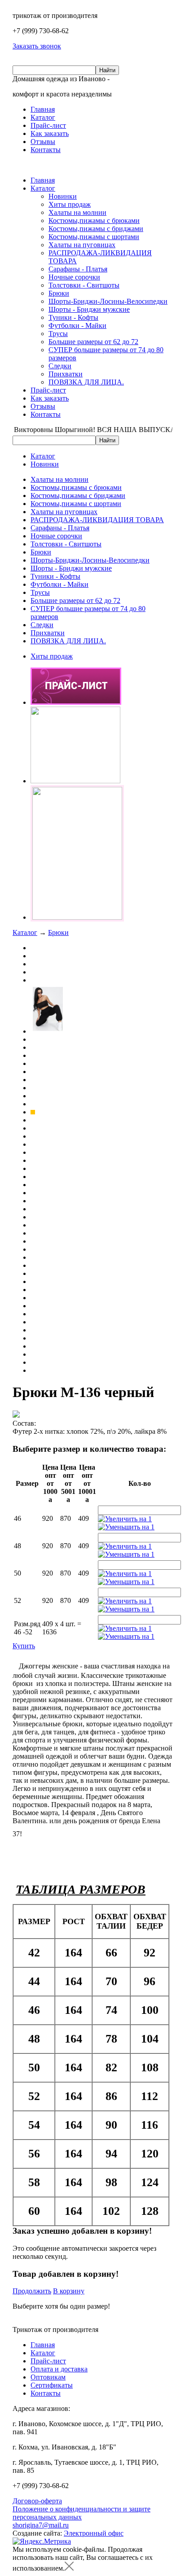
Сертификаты (52, 2385)
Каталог (43, 117)
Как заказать (50, 133)
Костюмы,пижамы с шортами (94, 237)
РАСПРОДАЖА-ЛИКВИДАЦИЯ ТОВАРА (97, 520)
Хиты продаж (70, 204)
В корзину (69, 2291)
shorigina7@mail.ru (41, 2525)
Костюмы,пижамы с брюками (94, 220)
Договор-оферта (37, 2501)
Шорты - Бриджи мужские (89, 309)
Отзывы (43, 142)
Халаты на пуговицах (82, 245)
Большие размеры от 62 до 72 (93, 342)
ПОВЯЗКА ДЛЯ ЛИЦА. (86, 382)
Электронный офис (94, 2533)
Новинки (63, 196)
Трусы (58, 334)
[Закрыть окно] (69, 2568)
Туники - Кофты (73, 317)
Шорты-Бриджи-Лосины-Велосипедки (108, 301)
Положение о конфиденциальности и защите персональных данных (81, 2513)
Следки (60, 366)
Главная (43, 109)
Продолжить (32, 2291)
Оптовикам (48, 2377)
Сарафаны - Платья (78, 269)
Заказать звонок (37, 46)
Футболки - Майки (77, 325)
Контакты (46, 150)
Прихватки (66, 374)
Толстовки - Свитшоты (84, 285)
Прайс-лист (48, 125)
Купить (24, 1646)
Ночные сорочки (74, 277)
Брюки (59, 293)
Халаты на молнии (77, 212)
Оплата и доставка (59, 2369)
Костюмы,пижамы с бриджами (96, 229)
